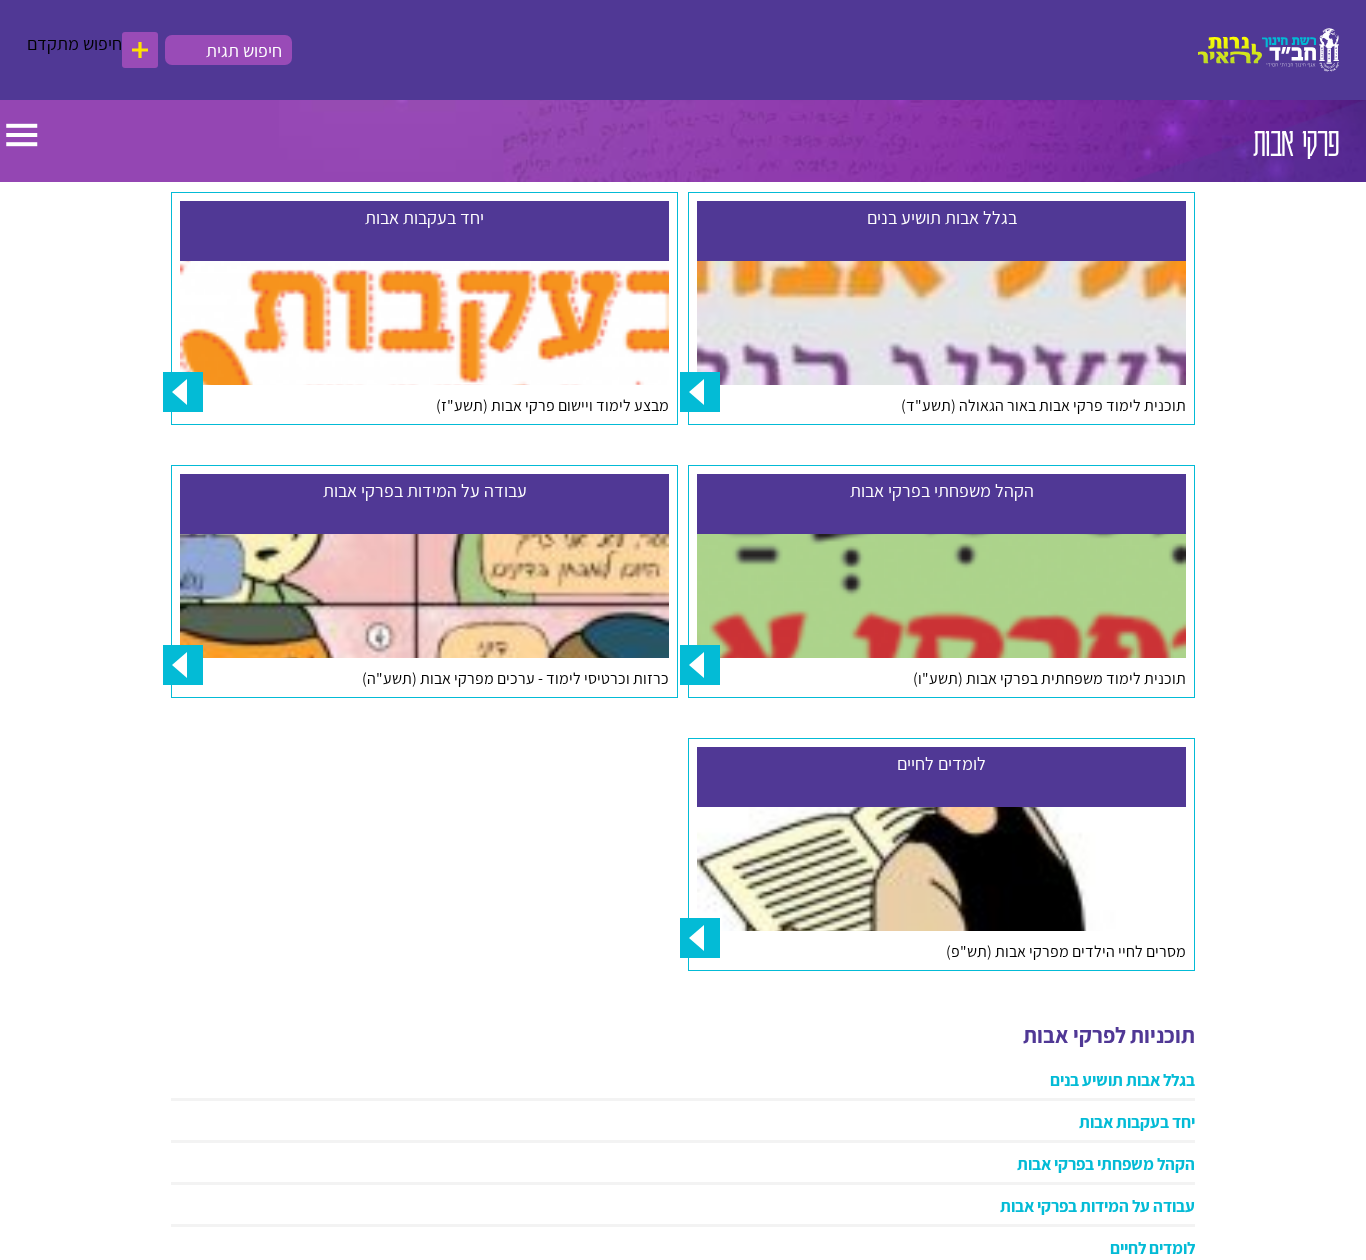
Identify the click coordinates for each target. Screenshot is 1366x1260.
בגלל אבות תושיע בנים (1122, 1040)
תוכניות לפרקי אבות (1109, 995)
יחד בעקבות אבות (1137, 1082)
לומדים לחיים (1152, 1208)
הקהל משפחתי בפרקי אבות (1106, 1124)
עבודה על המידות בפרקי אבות (1097, 1166)
